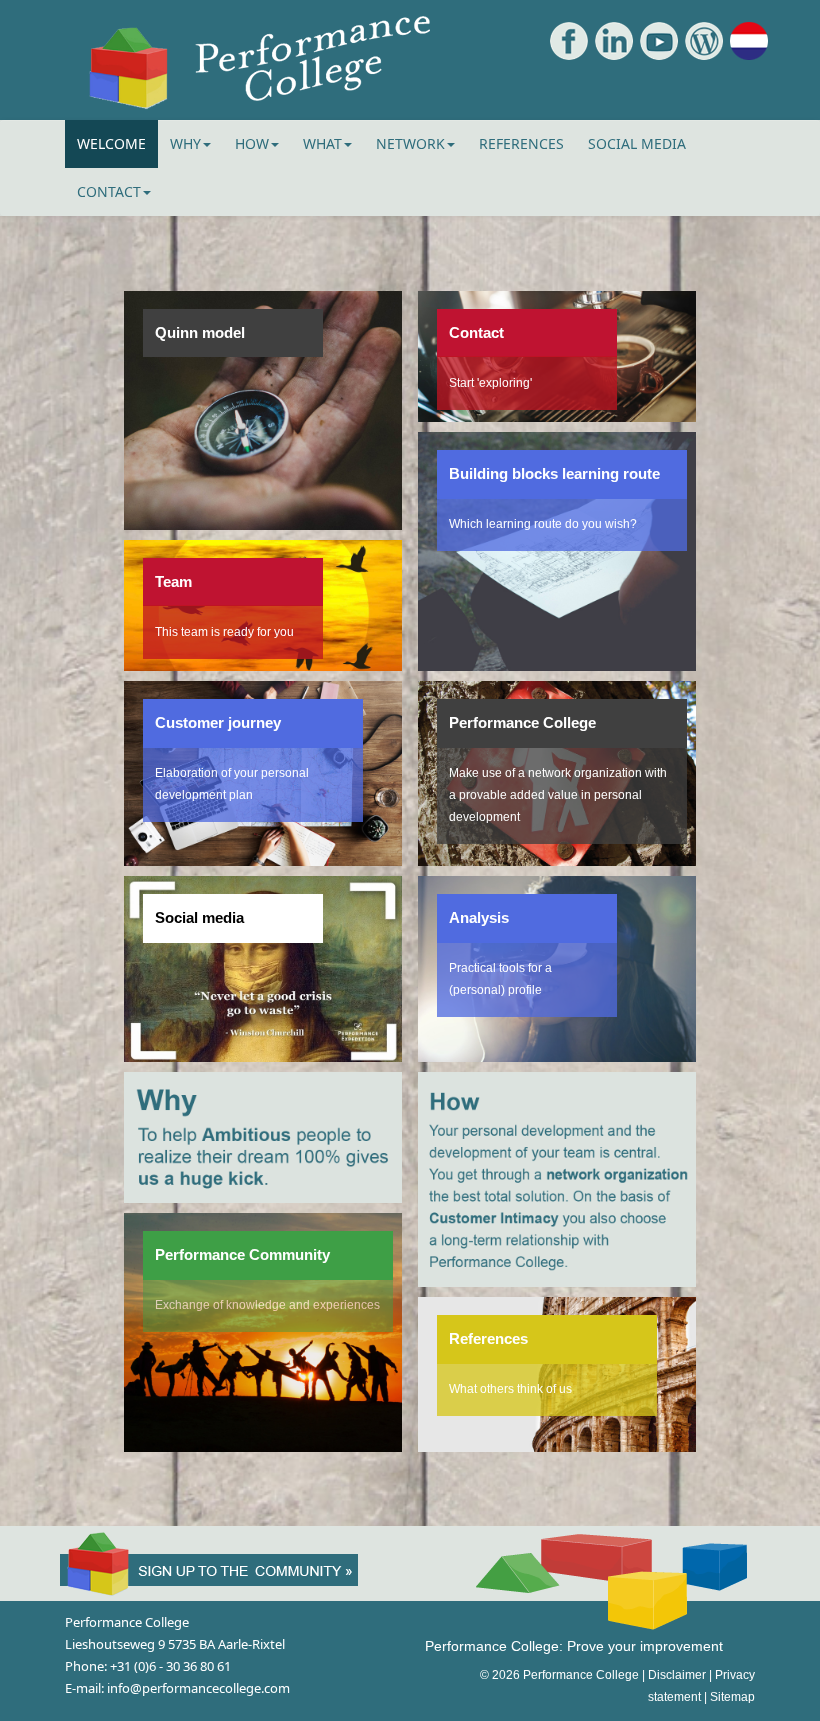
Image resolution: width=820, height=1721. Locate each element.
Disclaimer (677, 1675)
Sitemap (732, 1697)
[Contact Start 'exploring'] (557, 411)
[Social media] (263, 1051)
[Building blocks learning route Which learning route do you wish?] (557, 660)
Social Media (637, 143)
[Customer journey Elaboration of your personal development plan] (263, 855)
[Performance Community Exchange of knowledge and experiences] (263, 1441)
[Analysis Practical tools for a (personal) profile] (557, 1051)
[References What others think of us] (557, 1441)
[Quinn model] (263, 519)
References (521, 143)
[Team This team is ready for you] (263, 660)
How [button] (252, 143)
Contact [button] (109, 191)
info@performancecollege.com (198, 1688)
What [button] (322, 143)
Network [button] (410, 143)
